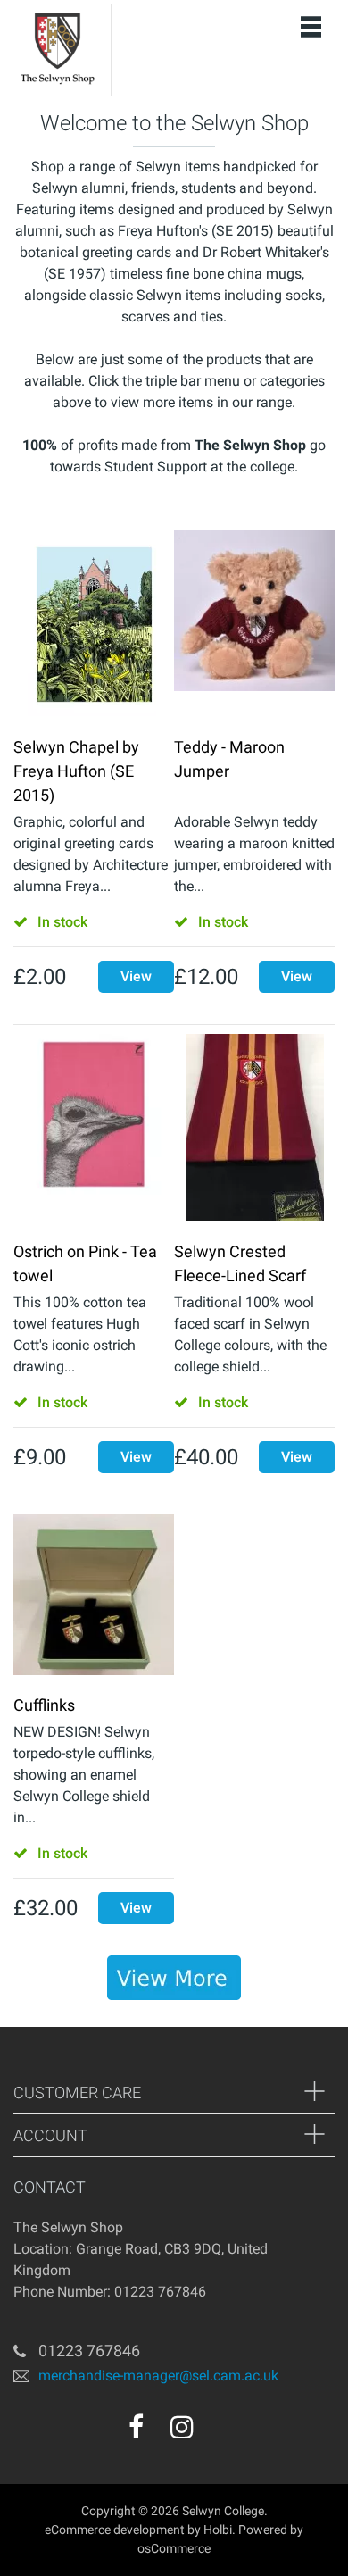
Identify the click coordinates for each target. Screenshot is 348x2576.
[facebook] (136, 2427)
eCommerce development (115, 2530)
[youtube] (220, 2433)
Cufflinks (44, 1705)
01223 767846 (89, 2351)
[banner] (174, 1978)
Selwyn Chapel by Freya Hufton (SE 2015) (76, 771)
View (136, 976)
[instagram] (182, 2427)
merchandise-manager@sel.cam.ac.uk (158, 2376)
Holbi (218, 2530)
